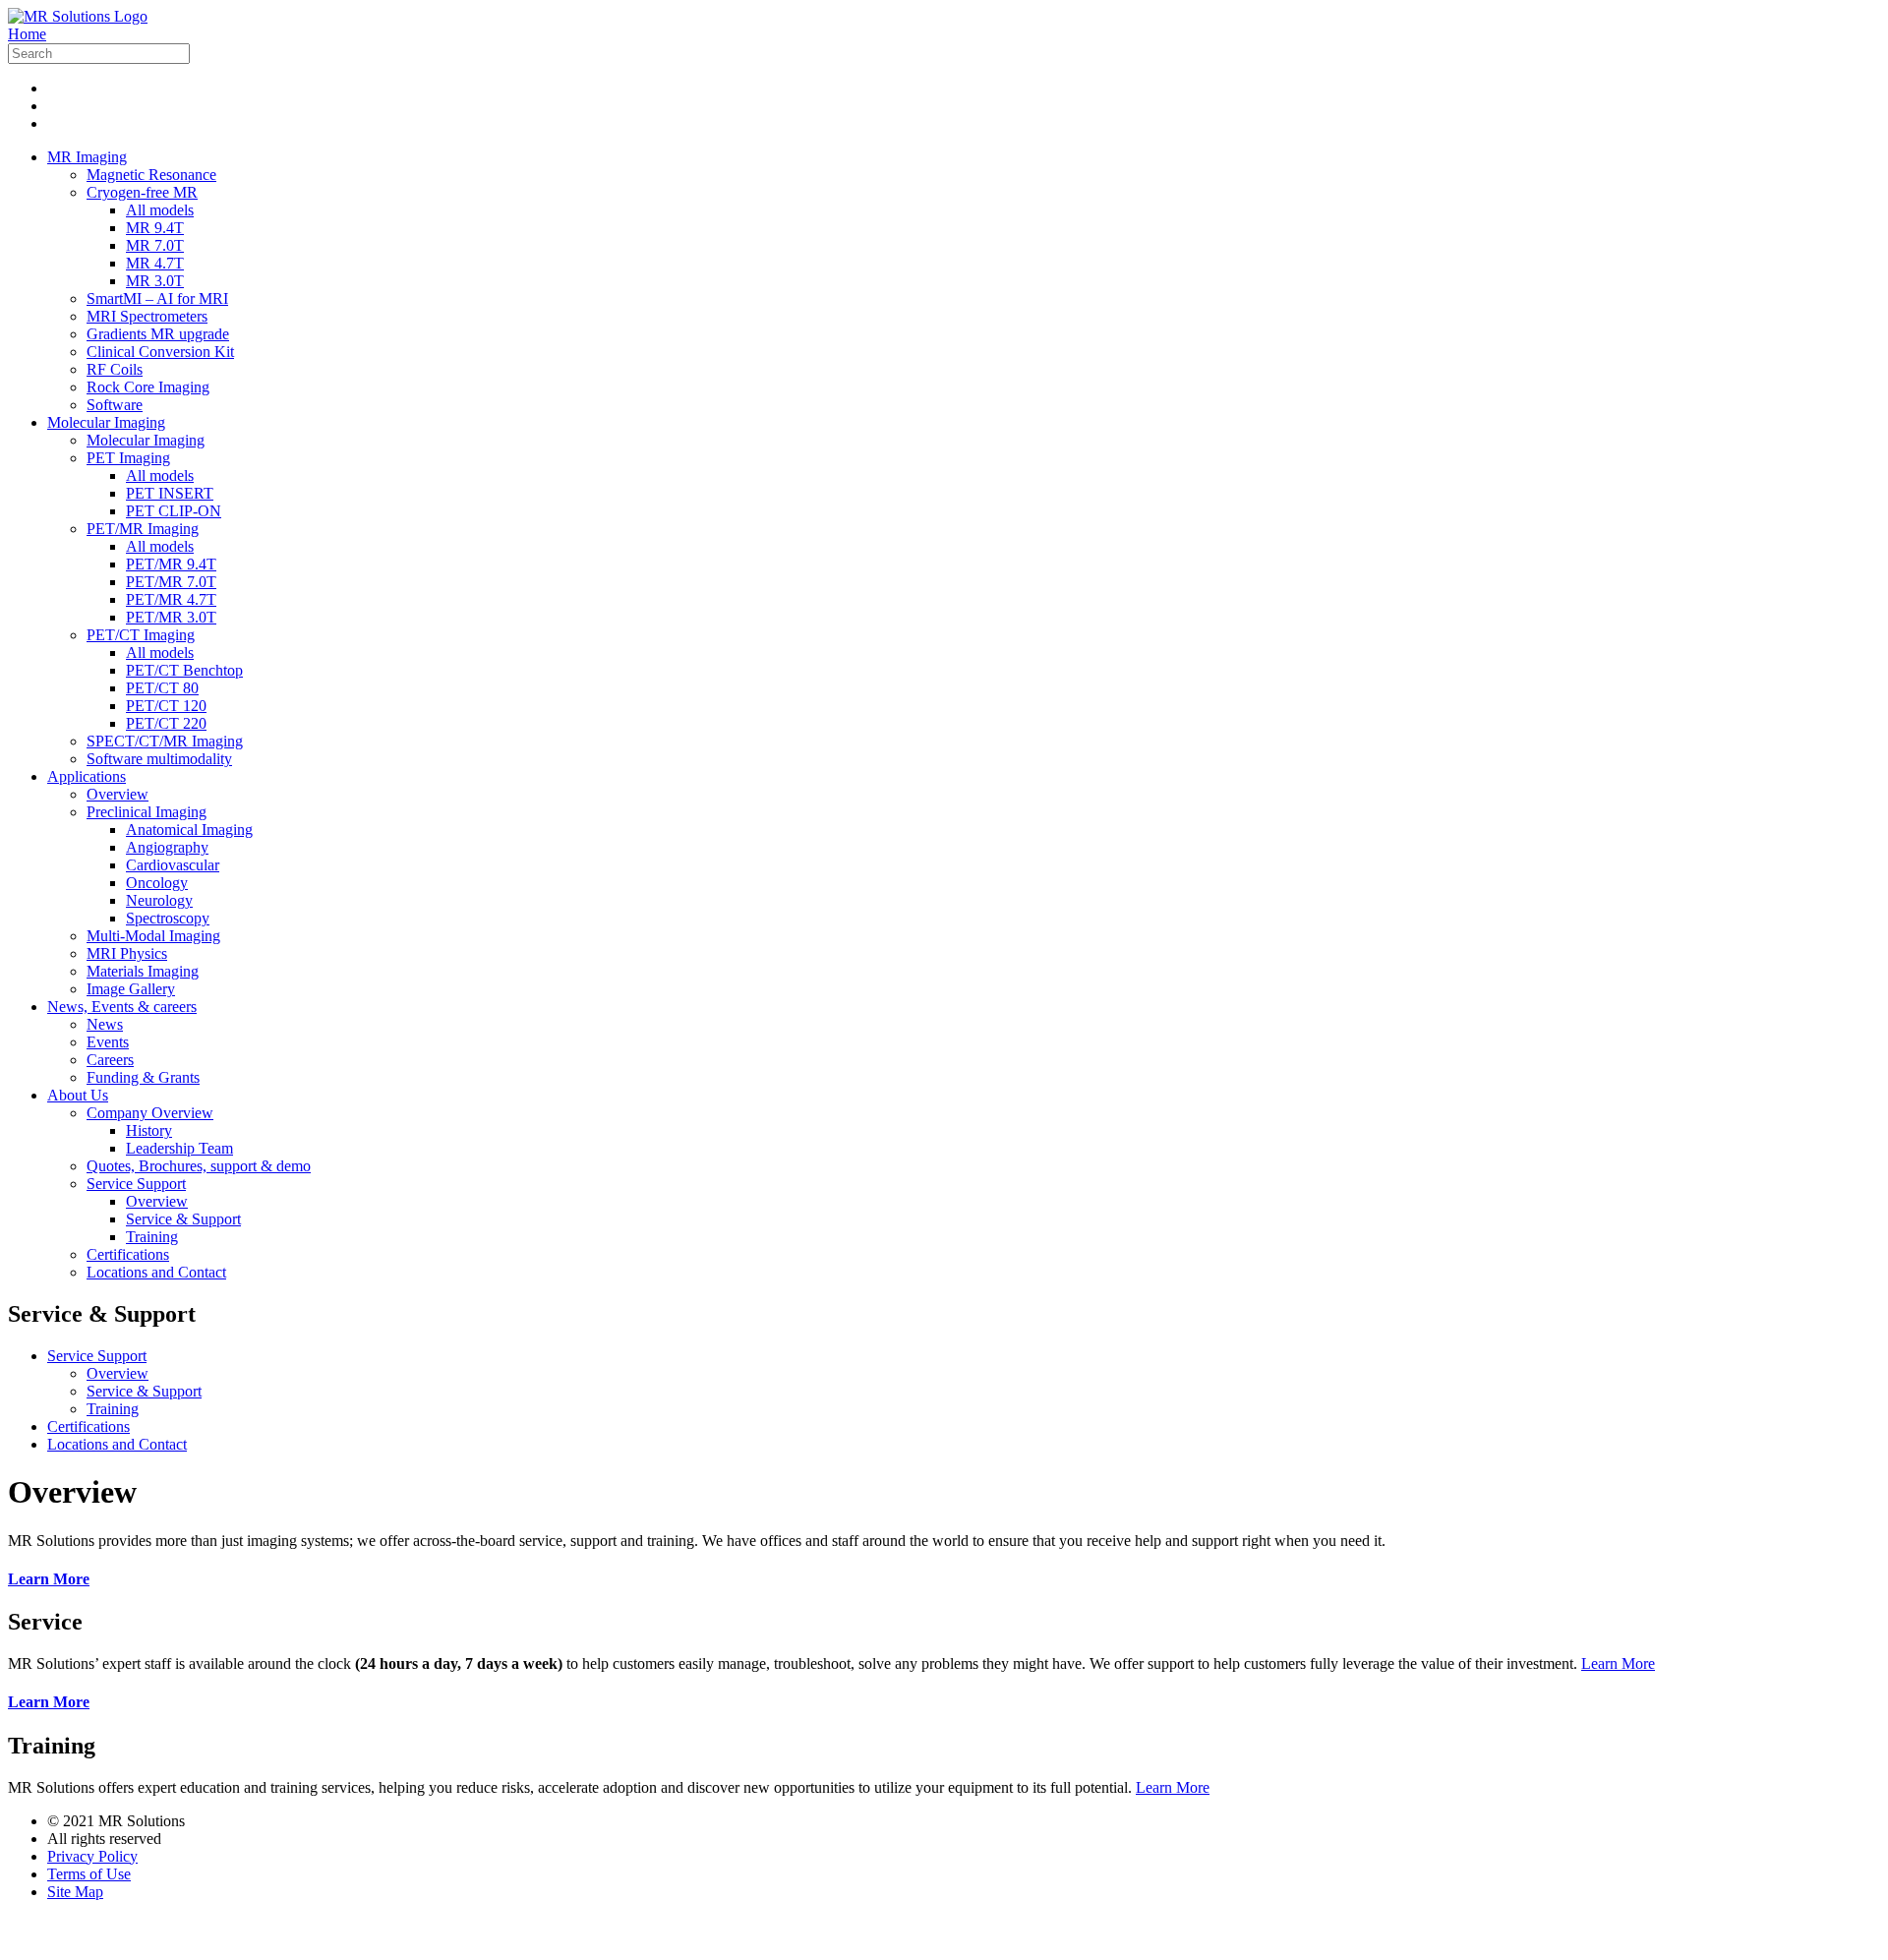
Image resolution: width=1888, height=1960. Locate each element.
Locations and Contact (156, 1272)
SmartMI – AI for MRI (157, 298)
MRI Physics (127, 953)
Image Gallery (131, 989)
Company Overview (150, 1113)
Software (115, 405)
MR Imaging (87, 157)
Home (27, 34)
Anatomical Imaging (189, 830)
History (149, 1130)
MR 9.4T (155, 228)
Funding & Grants (143, 1077)
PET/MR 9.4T (171, 564)
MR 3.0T (155, 281)
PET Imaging (128, 458)
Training (152, 1237)
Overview (118, 794)
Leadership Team (179, 1148)
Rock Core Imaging (148, 387)
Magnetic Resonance (151, 175)
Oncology (157, 883)
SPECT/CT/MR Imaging (165, 741)
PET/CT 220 (166, 723)
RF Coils (115, 369)
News (105, 1024)
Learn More (1618, 1663)
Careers (110, 1060)
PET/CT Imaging (141, 635)
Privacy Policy (92, 1856)
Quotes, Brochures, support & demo (199, 1166)
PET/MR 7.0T (171, 582)
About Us (78, 1095)
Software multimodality (159, 759)
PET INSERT (170, 493)
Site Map (75, 1892)
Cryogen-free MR (142, 192)
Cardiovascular (173, 865)
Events (108, 1042)
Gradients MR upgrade (158, 334)
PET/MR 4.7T (171, 599)
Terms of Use (89, 1874)
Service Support (136, 1184)
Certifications (128, 1254)
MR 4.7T (155, 263)
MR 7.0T (155, 245)
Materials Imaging (143, 971)
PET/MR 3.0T (171, 617)
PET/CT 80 (162, 688)
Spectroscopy (168, 918)
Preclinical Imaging (147, 812)
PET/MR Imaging (143, 529)
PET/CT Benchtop (184, 670)
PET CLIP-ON (174, 511)
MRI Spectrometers (147, 316)
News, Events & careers (122, 1007)
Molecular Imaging (106, 422)
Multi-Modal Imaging (153, 936)
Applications (87, 776)
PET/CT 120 (166, 706)
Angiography (167, 847)
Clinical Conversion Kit (160, 352)
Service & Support (183, 1219)
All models (160, 210)
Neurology (159, 900)
